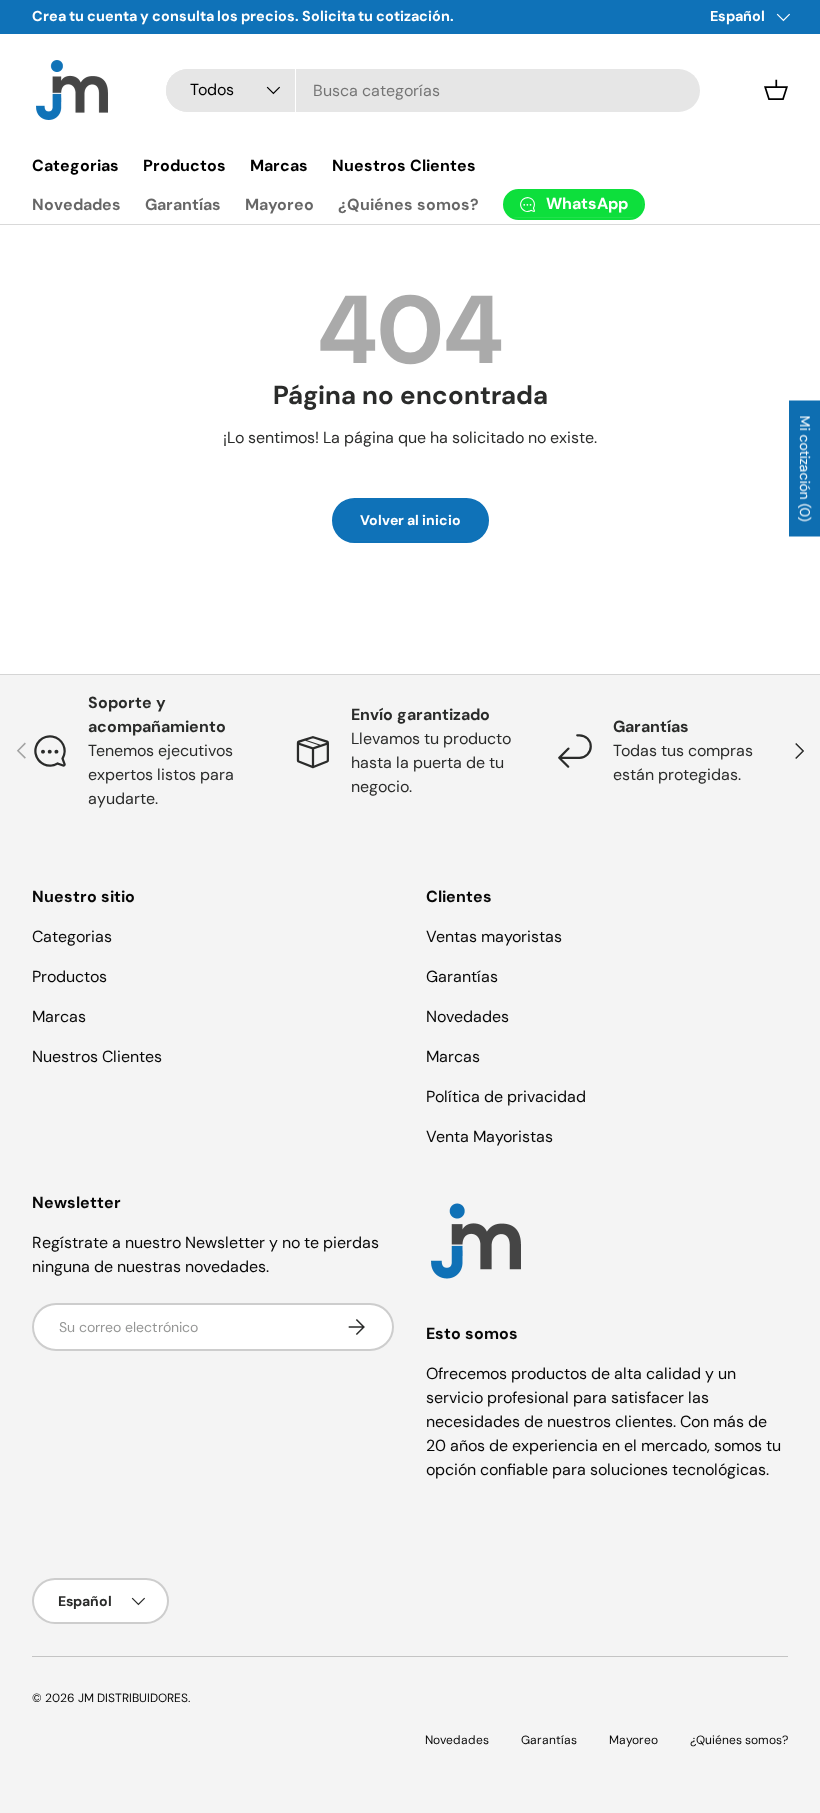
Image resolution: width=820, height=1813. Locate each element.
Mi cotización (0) (805, 469)
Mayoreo (279, 204)
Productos (184, 165)
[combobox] (432, 90)
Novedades (76, 204)
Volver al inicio (410, 520)
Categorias (75, 165)
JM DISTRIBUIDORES (133, 1698)
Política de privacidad (506, 1096)
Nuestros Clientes (404, 165)
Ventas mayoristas (494, 936)
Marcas (279, 165)
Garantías (183, 204)
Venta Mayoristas (489, 1136)
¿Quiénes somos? (408, 204)
